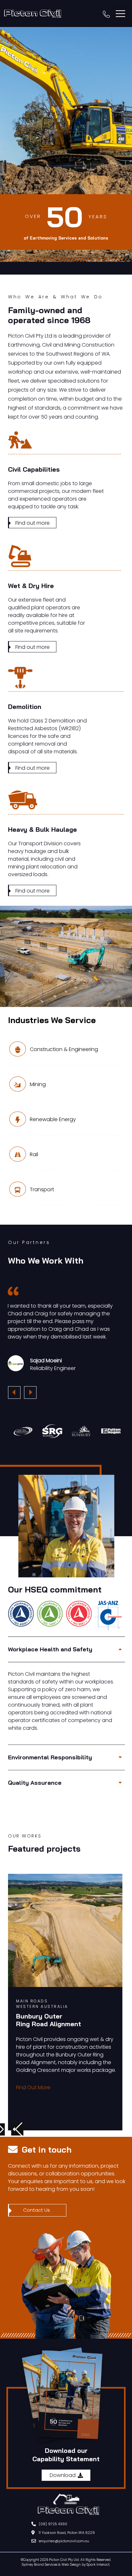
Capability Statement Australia (30, 2566)
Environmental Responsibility (50, 1757)
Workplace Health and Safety (50, 1649)
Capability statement (14, 2566)
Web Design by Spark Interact (86, 2565)
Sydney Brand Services (40, 2565)
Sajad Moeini (46, 1360)
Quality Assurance (35, 1783)
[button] (120, 14)
